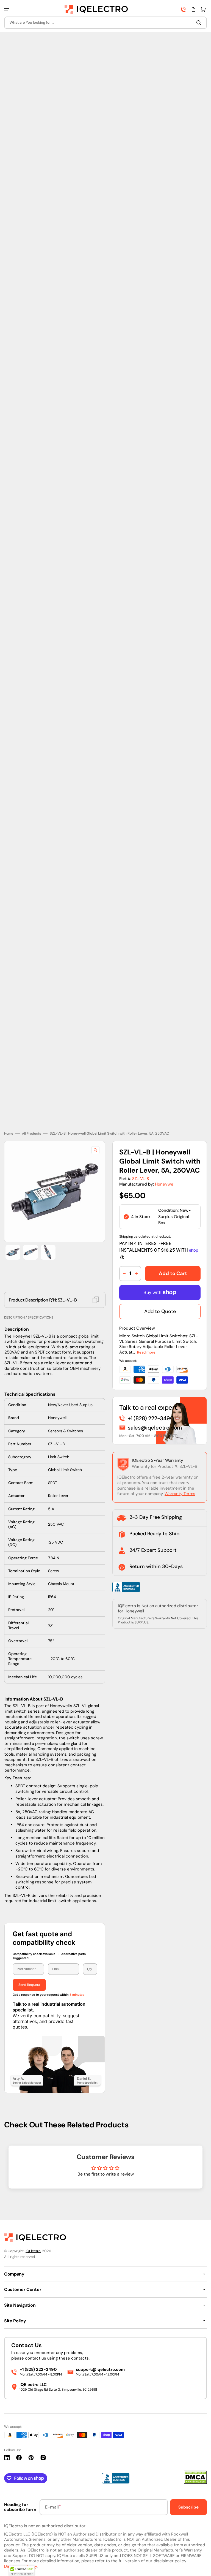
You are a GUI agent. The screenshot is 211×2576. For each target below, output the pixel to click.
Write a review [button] (105, 2172)
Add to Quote (160, 1300)
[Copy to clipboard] (96, 1288)
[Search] (200, 23)
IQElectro (33, 2251)
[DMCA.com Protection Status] (195, 2483)
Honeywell (165, 1172)
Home (9, 1122)
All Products (31, 1122)
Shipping (126, 1225)
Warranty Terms (180, 1482)
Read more (146, 1340)
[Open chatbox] (199, 2564)
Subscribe (188, 2507)
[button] (6, 9)
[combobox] (105, 23)
